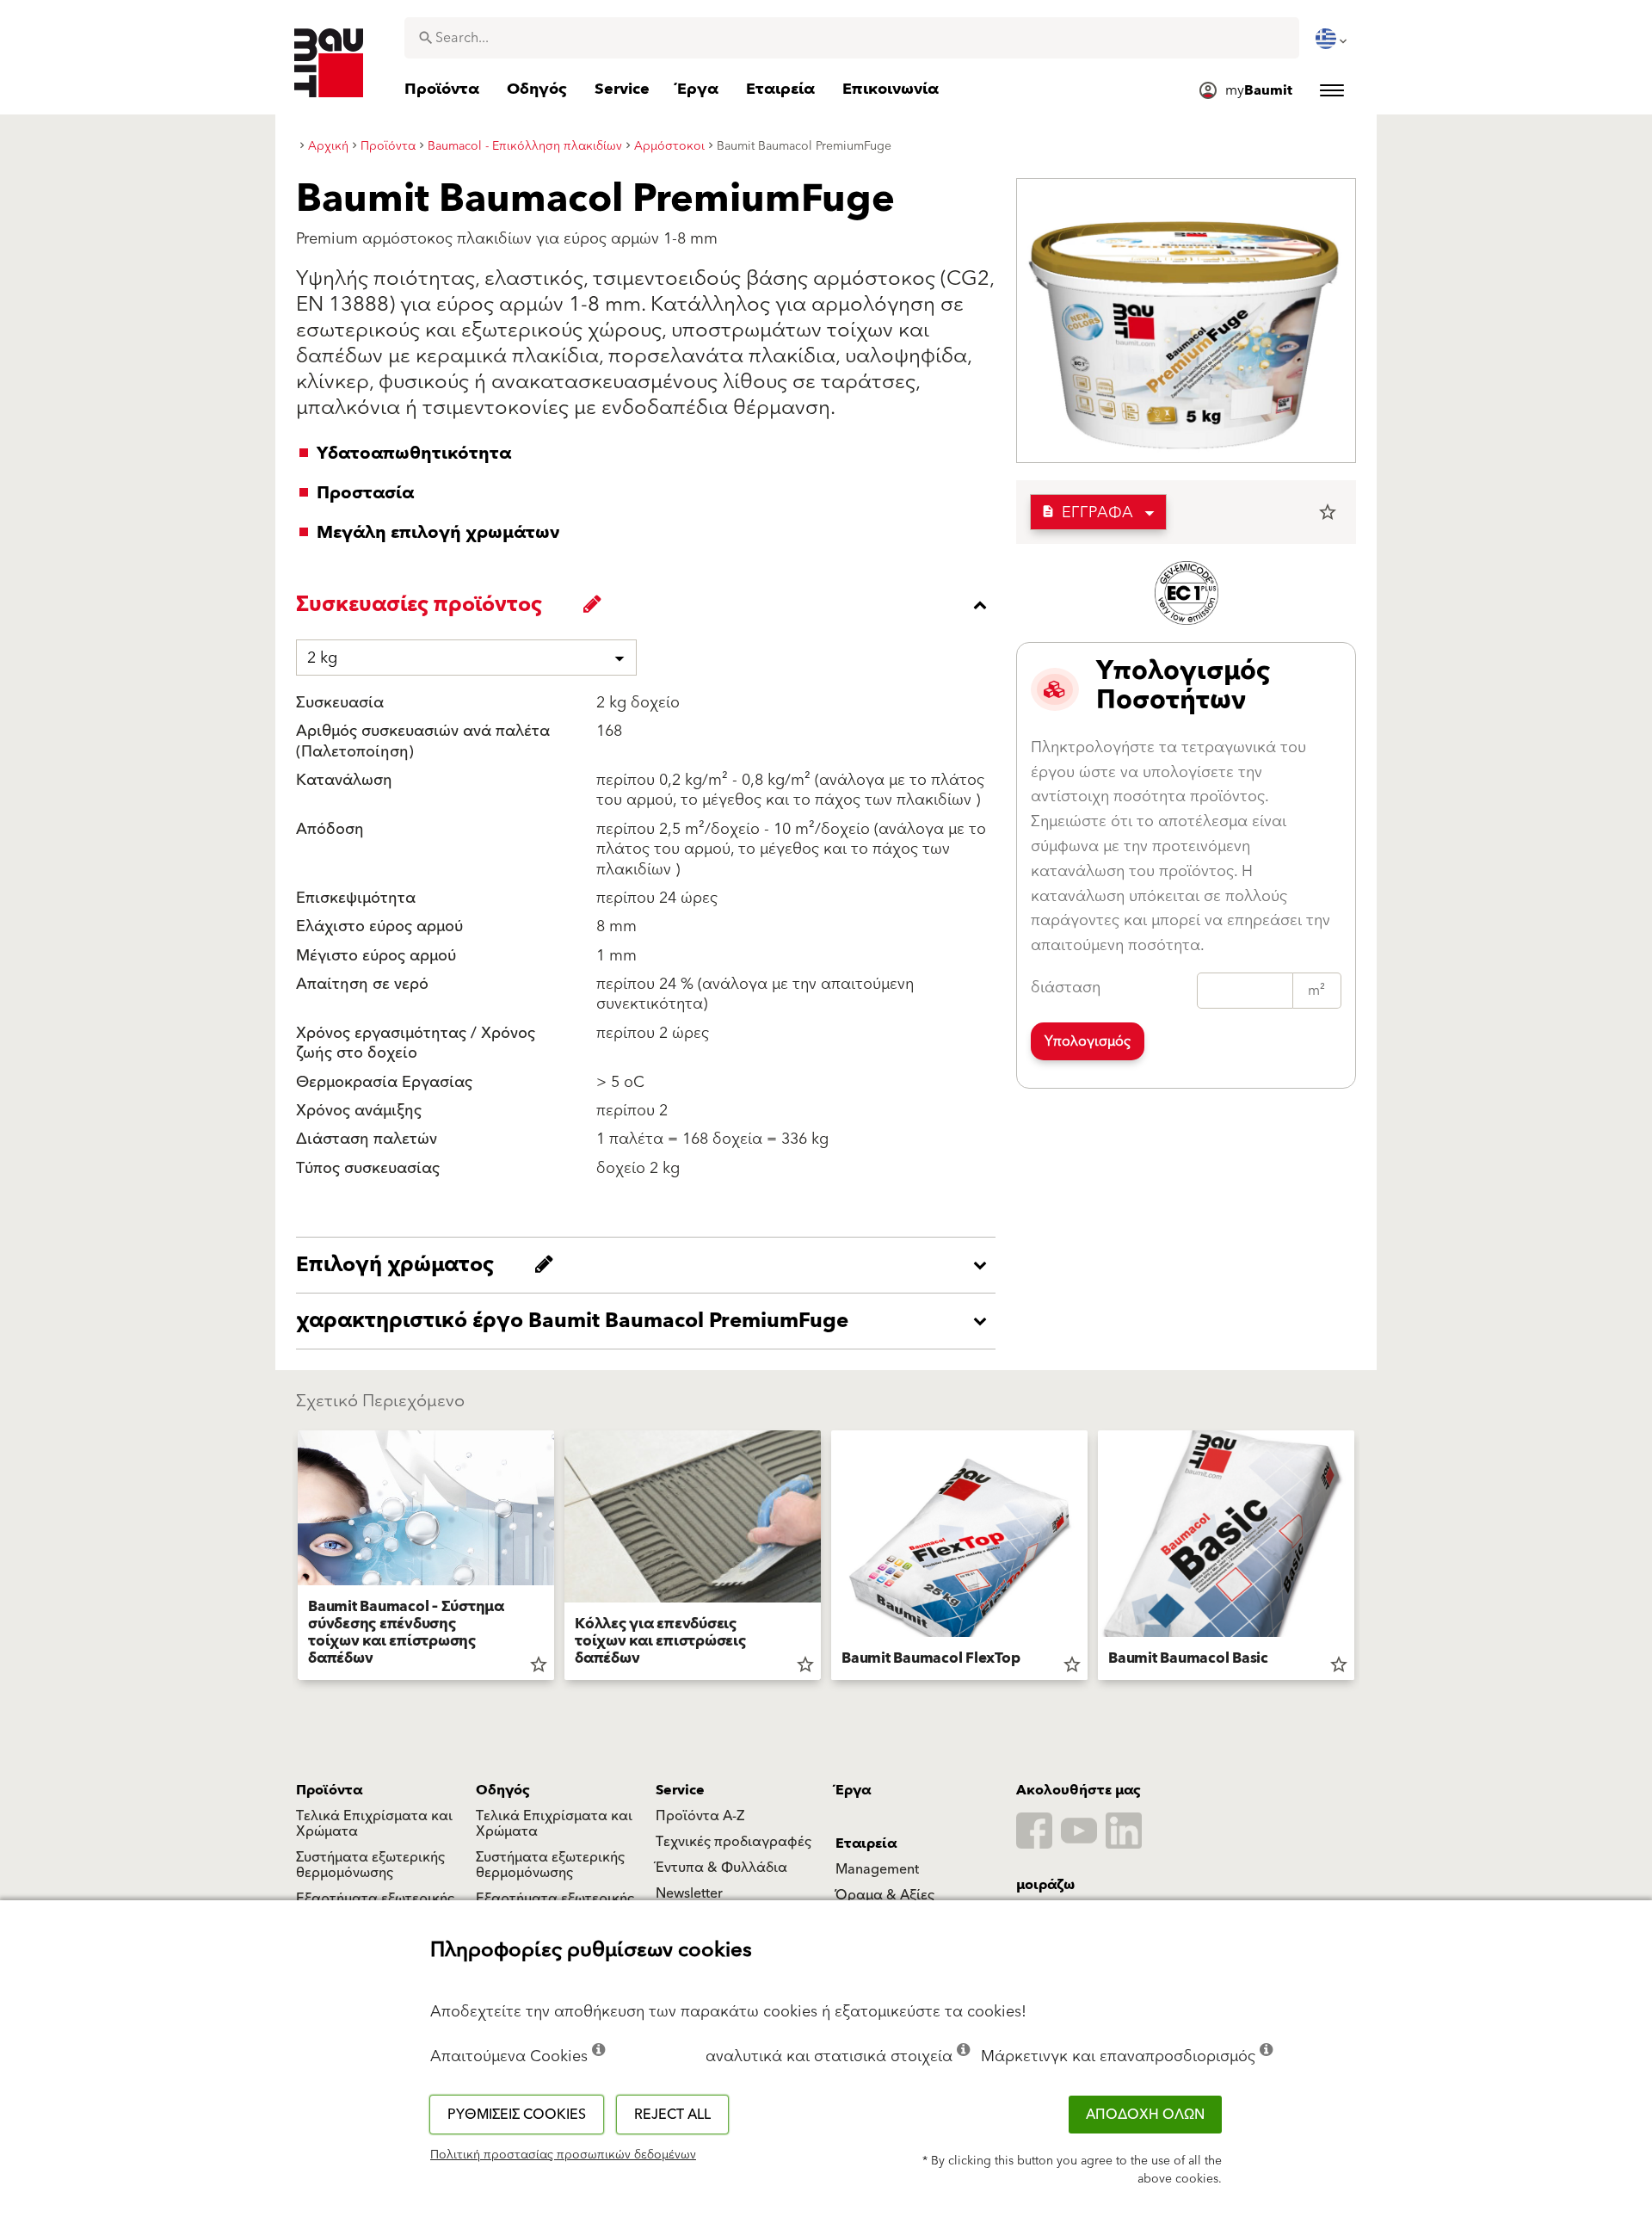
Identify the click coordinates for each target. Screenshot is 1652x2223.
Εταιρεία (866, 1843)
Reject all (672, 2115)
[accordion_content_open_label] (650, 1265)
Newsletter (689, 1893)
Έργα (853, 1790)
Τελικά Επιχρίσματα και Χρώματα (374, 1824)
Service (680, 1790)
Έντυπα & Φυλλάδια (721, 1868)
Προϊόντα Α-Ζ (700, 1816)
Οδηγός (503, 1790)
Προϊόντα (329, 1790)
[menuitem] (1333, 39)
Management (877, 1869)
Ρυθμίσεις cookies (517, 2115)
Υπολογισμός (1088, 1041)
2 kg (322, 658)
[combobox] (852, 38)
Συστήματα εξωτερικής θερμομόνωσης (370, 1865)
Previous (291, 1559)
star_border (1328, 512)
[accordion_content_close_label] (650, 605)
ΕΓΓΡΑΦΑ (1087, 513)
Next (1361, 1559)
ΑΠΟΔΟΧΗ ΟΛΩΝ (1145, 2115)
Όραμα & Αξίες (885, 1895)
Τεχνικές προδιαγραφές (734, 1842)
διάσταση (1066, 988)
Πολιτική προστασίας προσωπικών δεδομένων (563, 2155)
